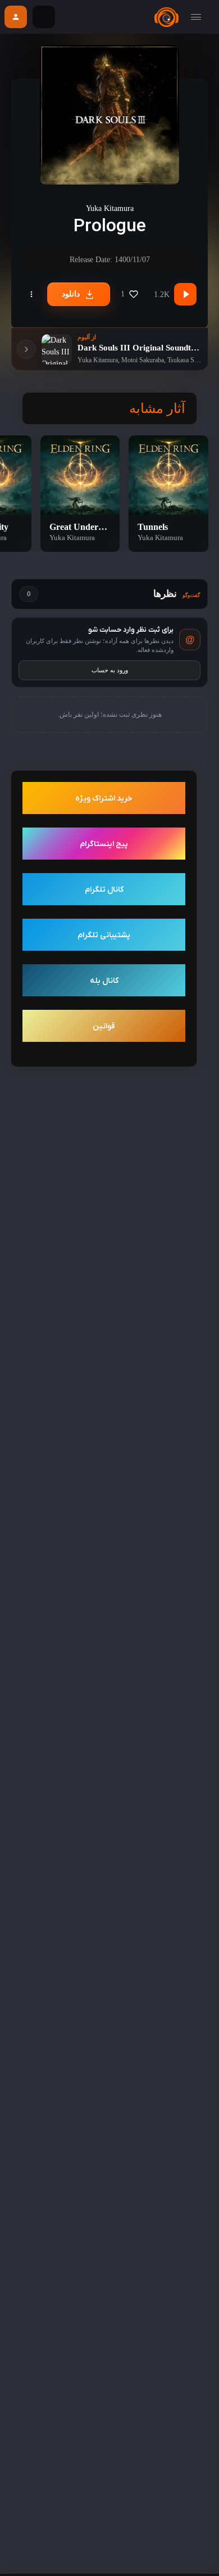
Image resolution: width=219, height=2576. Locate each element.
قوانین (104, 1026)
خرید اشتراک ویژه (104, 799)
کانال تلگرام (104, 890)
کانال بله (104, 981)
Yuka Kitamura (110, 208)
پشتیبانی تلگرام (104, 935)
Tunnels (153, 527)
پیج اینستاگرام (104, 844)
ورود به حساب (110, 670)
